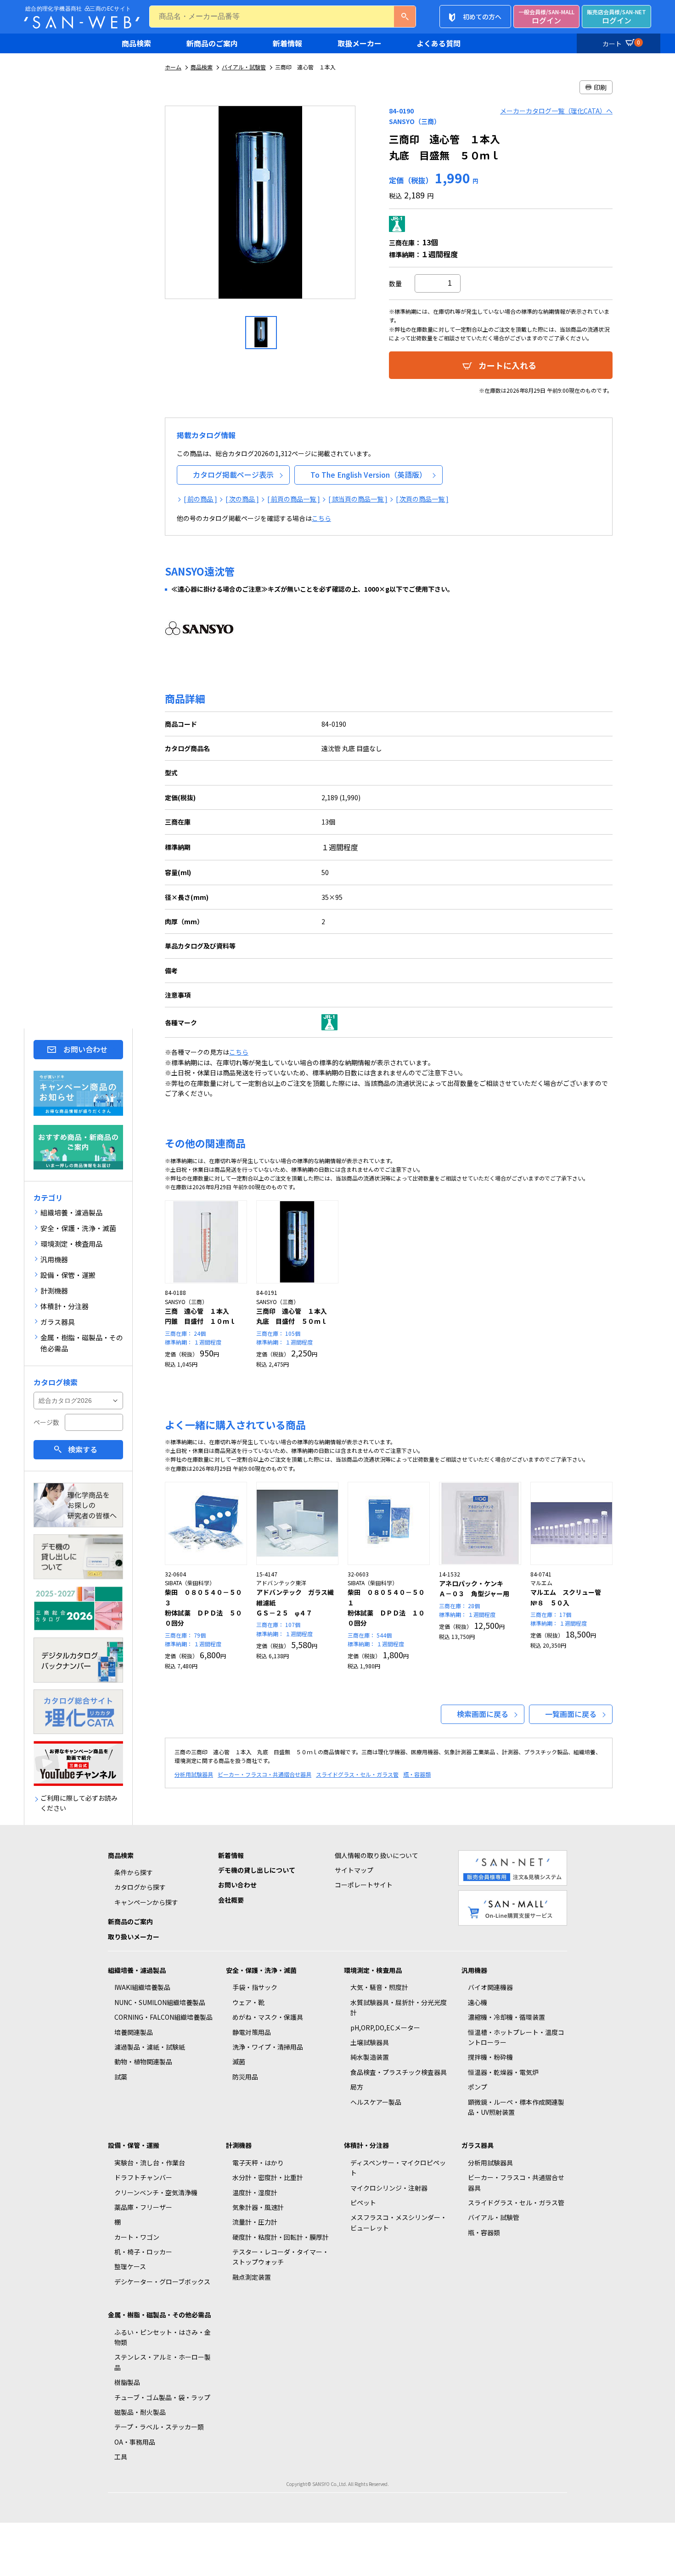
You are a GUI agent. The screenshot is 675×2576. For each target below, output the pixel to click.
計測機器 (239, 2145)
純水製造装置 (370, 2057)
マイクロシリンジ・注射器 (389, 2188)
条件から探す (134, 1872)
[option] (261, 206)
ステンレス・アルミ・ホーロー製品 (163, 2362)
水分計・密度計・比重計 (268, 2177)
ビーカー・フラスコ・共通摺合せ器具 (264, 1774)
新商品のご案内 (212, 43)
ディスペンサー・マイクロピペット (398, 2168)
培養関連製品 (134, 2032)
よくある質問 (439, 43)
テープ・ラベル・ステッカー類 (159, 2427)
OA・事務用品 (135, 2442)
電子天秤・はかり (258, 2163)
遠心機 (478, 2002)
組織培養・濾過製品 (137, 1970)
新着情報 (287, 43)
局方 (357, 2087)
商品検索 (136, 43)
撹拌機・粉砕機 (490, 2057)
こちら (321, 518)
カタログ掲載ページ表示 (233, 475)
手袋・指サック (255, 1987)
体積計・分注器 (366, 2145)
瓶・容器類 (417, 1774)
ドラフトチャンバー (143, 2177)
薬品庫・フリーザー (143, 2207)
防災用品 (245, 2077)
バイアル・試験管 (244, 67)
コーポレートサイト (364, 1885)
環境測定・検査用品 (373, 1970)
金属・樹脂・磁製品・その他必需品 (159, 2315)
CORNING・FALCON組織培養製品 (163, 2017)
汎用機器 (474, 1970)
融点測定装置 (252, 2277)
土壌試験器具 (370, 2042)
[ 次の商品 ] (242, 499)
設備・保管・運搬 (134, 2145)
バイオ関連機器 (490, 1987)
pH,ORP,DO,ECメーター (385, 2028)
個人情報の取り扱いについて (377, 1855)
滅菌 (239, 2062)
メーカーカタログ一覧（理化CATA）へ (556, 111)
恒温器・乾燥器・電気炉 (503, 2072)
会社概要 (231, 1900)
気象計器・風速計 (258, 2207)
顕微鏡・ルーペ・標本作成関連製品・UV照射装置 (516, 2107)
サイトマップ (354, 1870)
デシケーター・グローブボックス (162, 2282)
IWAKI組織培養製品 (142, 1987)
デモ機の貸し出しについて (257, 1870)
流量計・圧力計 (255, 2222)
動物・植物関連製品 (143, 2062)
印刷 (600, 87)
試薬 (121, 2077)
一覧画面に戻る (571, 1714)
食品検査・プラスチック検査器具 (399, 2072)
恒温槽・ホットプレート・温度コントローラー (516, 2037)
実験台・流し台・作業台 (150, 2163)
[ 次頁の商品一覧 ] (422, 499)
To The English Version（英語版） (368, 475)
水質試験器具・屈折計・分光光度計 (399, 2007)
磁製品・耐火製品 (140, 2412)
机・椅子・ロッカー (143, 2252)
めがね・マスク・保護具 (268, 2017)
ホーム (173, 67)
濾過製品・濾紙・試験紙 (150, 2047)
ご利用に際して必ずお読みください (79, 1803)
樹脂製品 (127, 2382)
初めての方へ (482, 17)
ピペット (363, 2203)
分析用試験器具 (194, 1774)
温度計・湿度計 (255, 2192)
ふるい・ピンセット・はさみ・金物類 (163, 2337)
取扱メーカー (360, 43)
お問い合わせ (85, 1049)
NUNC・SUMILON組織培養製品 (160, 2002)
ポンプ (478, 2087)
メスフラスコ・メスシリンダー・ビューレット (399, 2222)
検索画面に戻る (483, 1714)
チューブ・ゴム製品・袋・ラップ (162, 2397)
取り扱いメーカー (134, 1937)
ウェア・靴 (248, 2002)
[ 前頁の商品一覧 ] (294, 499)
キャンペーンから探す (146, 1902)
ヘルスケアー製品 (376, 2102)
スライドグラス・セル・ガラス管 (357, 1774)
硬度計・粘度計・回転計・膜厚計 (281, 2237)
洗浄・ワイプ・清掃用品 (268, 2047)
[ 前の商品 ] (200, 499)
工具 (121, 2457)
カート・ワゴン (137, 2237)
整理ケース (130, 2266)
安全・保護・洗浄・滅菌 (261, 1970)
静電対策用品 (252, 2032)
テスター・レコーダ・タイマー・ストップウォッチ (281, 2257)
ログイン (546, 17)
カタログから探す (140, 1887)
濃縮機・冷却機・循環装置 (506, 2017)
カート (621, 43)
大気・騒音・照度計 (379, 1987)
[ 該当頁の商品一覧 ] (358, 499)
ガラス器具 (478, 2145)
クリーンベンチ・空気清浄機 (156, 2192)
